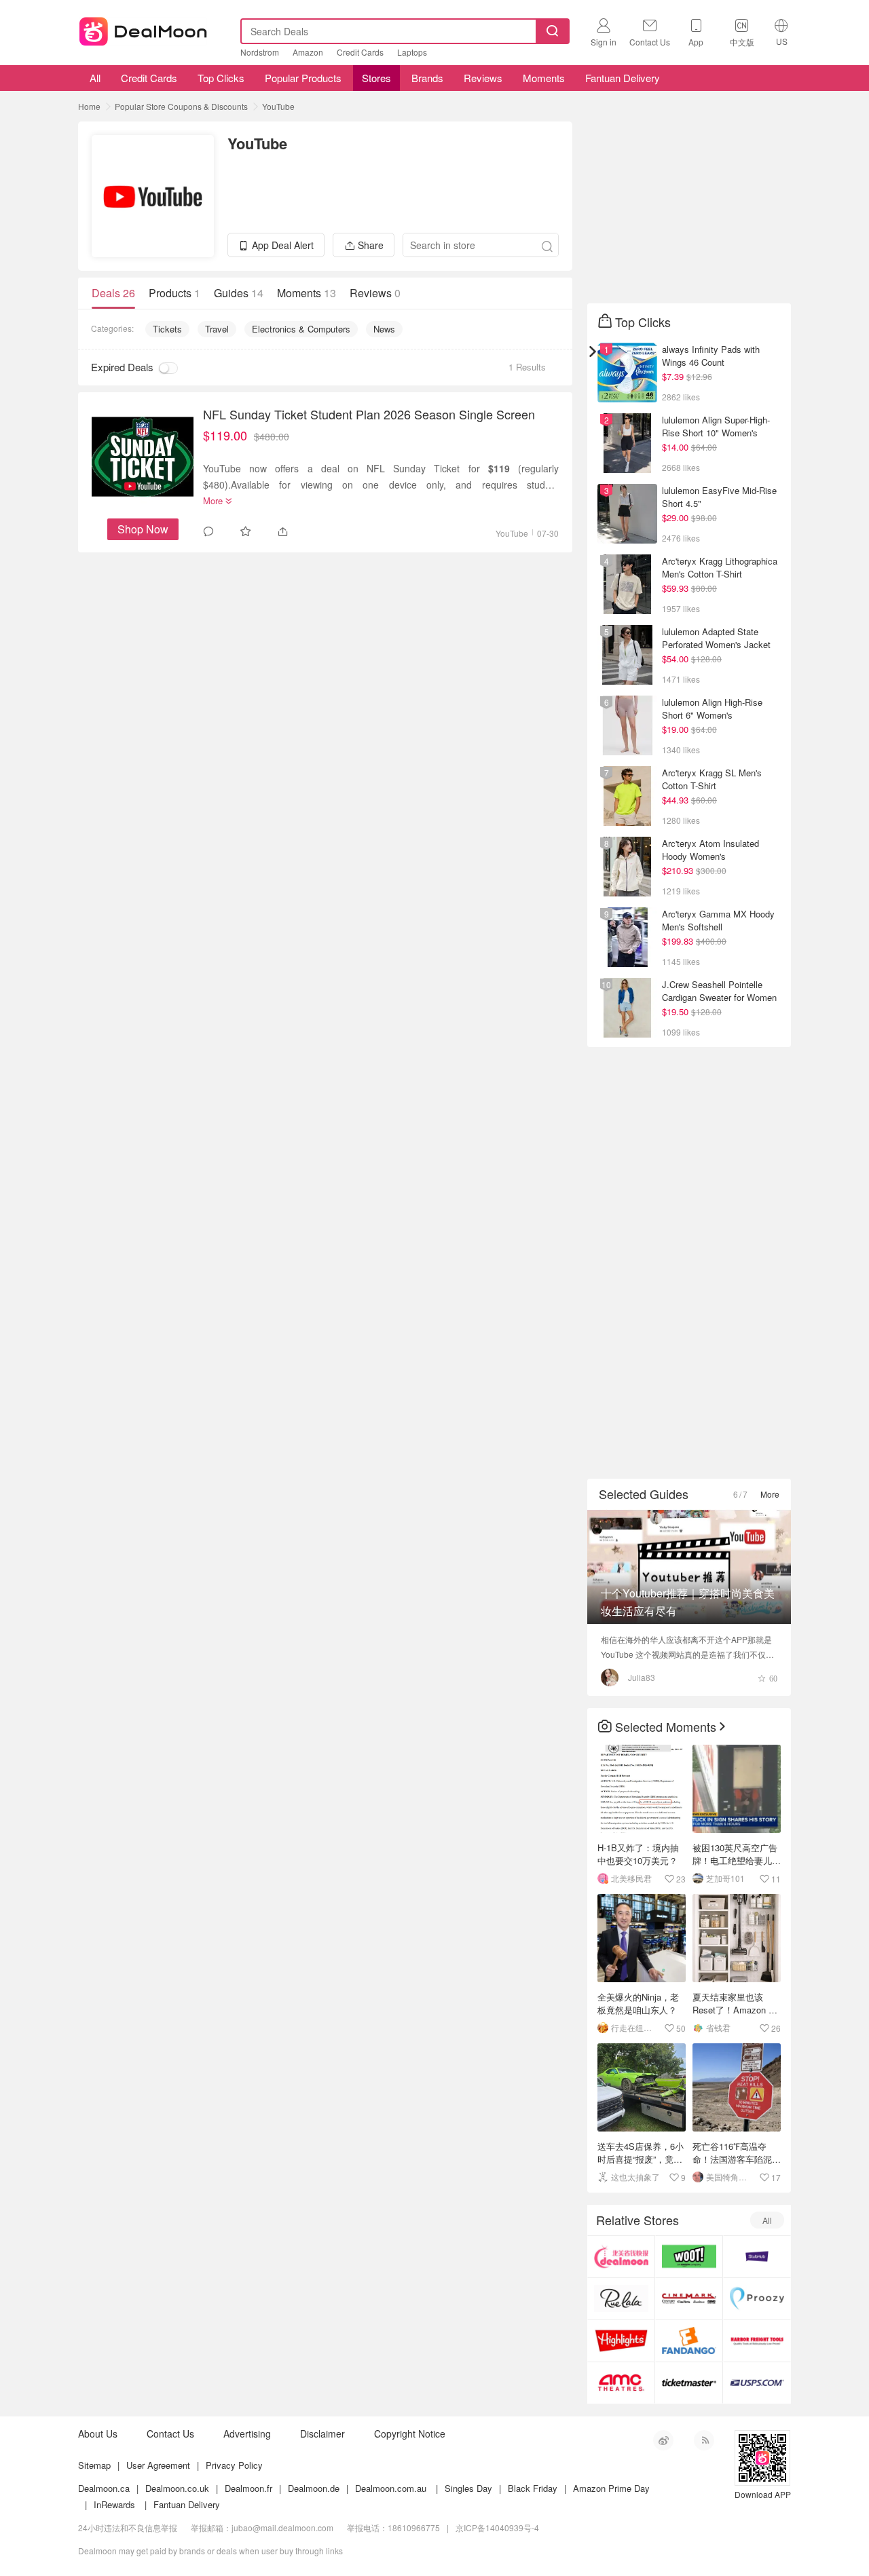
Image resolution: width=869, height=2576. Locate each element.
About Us (98, 2433)
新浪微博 (663, 2440)
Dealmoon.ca (104, 2488)
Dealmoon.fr (248, 2488)
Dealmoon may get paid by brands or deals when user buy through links (210, 2551)
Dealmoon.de (314, 2488)
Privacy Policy (234, 2465)
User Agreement (158, 2465)
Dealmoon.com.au (391, 2488)
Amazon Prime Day (611, 2488)
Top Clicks (221, 78)
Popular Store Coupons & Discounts (181, 106)
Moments (544, 78)
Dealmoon (143, 29)
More (770, 1494)
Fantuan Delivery (623, 78)
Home (89, 106)
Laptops (412, 52)
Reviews (483, 78)
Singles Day (468, 2488)
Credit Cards (360, 52)
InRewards (114, 2504)
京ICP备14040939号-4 (497, 2527)
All (94, 78)
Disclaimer (322, 2433)
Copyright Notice (410, 2433)
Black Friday (533, 2488)
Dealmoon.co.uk (177, 2488)
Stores (376, 78)
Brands (427, 78)
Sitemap (94, 2465)
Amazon (308, 52)
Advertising (247, 2433)
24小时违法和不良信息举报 (128, 2527)
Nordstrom (260, 52)
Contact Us (170, 2433)
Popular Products (303, 78)
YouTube (278, 106)
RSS (704, 2440)
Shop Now (143, 529)
